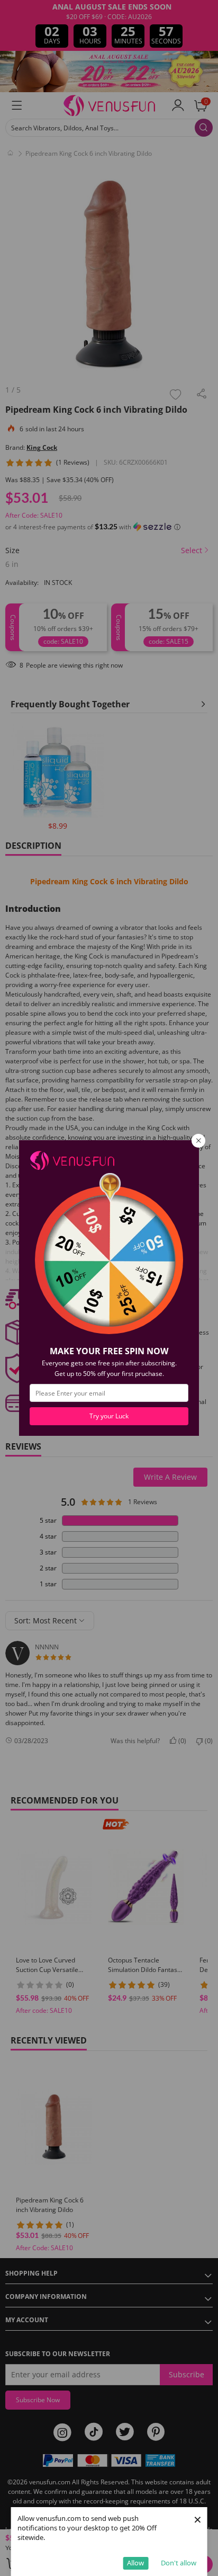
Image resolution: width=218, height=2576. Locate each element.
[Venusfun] (72, 1160)
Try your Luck (109, 1416)
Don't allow (179, 2563)
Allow (135, 2563)
